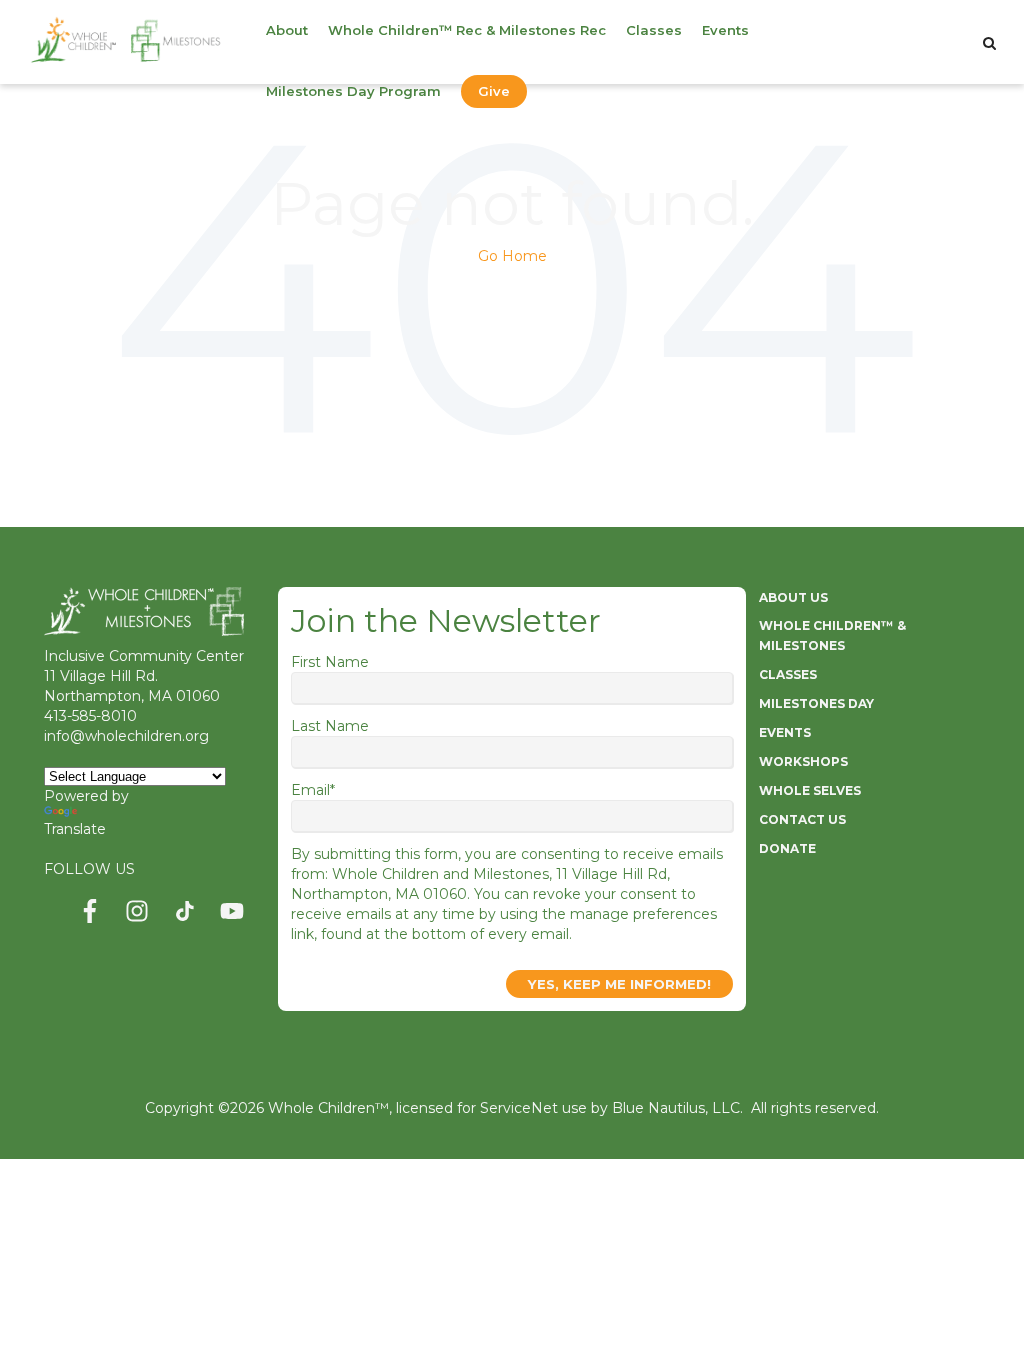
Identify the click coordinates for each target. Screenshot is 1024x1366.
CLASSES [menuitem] (788, 674)
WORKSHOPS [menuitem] (803, 761)
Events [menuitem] (725, 30)
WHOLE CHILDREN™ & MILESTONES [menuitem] (832, 635)
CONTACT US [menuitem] (802, 819)
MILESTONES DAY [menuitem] (816, 703)
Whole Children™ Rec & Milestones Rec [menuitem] (467, 30)
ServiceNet (519, 1108)
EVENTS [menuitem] (785, 732)
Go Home (512, 256)
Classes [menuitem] (654, 30)
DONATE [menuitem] (787, 848)
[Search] (989, 43)
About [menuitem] (287, 30)
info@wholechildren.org (126, 736)
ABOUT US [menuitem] (793, 597)
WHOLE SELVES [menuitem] (810, 790)
